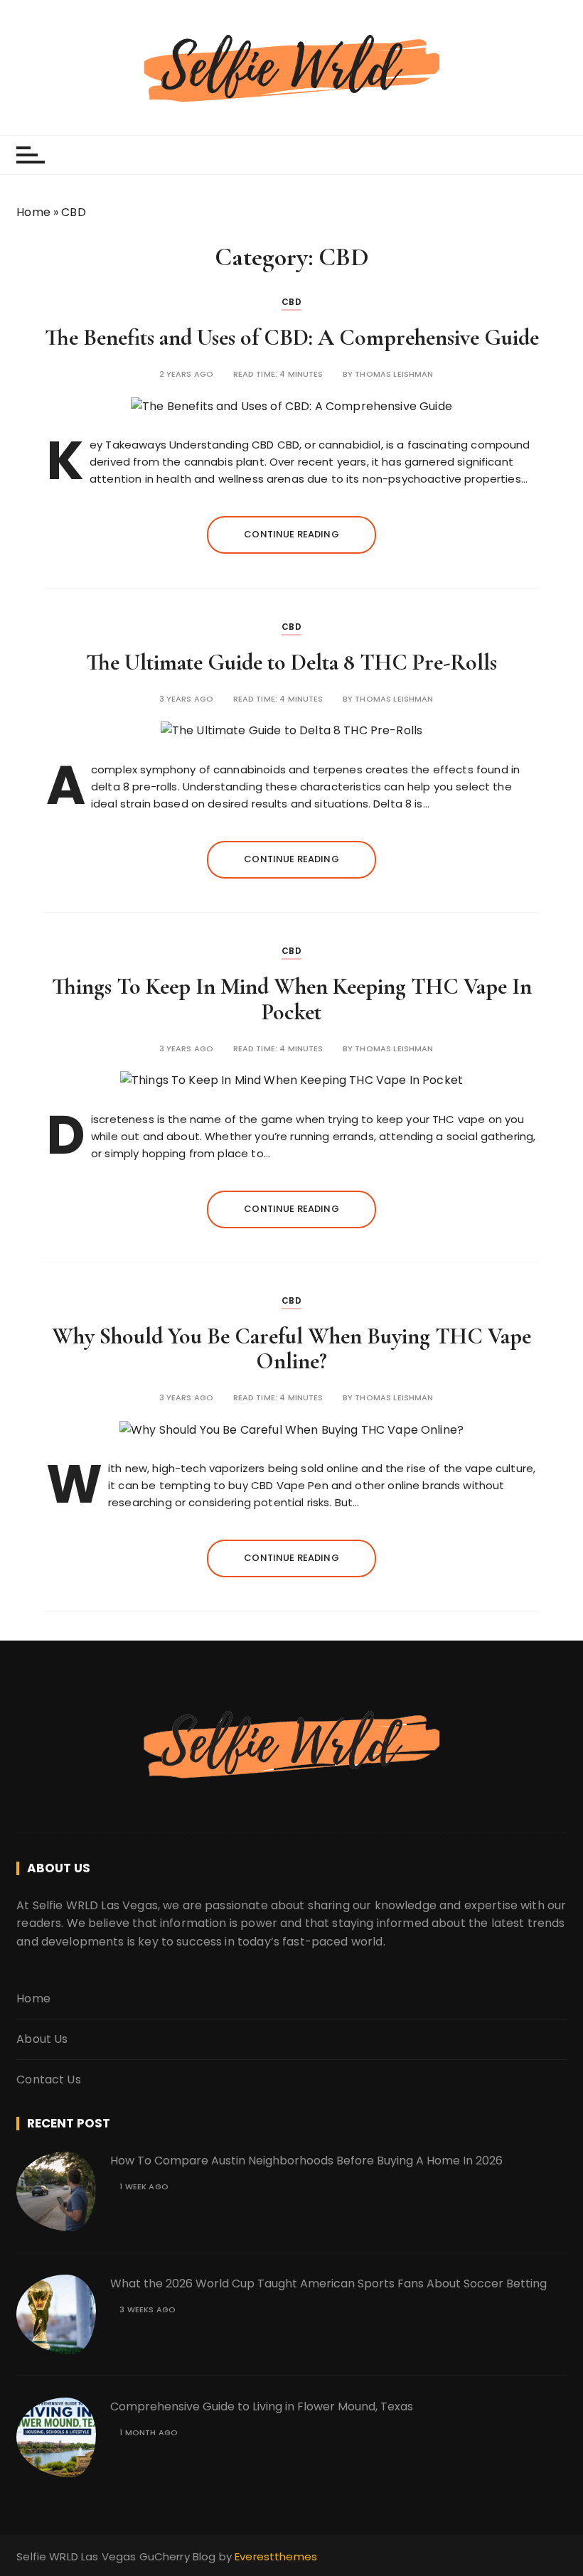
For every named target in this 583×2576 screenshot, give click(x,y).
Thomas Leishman (394, 374)
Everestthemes (276, 2556)
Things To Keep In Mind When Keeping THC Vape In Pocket (292, 999)
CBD (291, 302)
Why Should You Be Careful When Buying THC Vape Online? (291, 1348)
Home (33, 212)
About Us (42, 2039)
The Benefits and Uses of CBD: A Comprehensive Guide (292, 337)
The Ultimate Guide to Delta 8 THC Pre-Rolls (291, 662)
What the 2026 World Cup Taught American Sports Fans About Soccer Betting (328, 2283)
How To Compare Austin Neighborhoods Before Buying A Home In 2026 (308, 2161)
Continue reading (291, 534)
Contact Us (49, 2079)
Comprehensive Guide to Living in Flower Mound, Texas (263, 2406)
